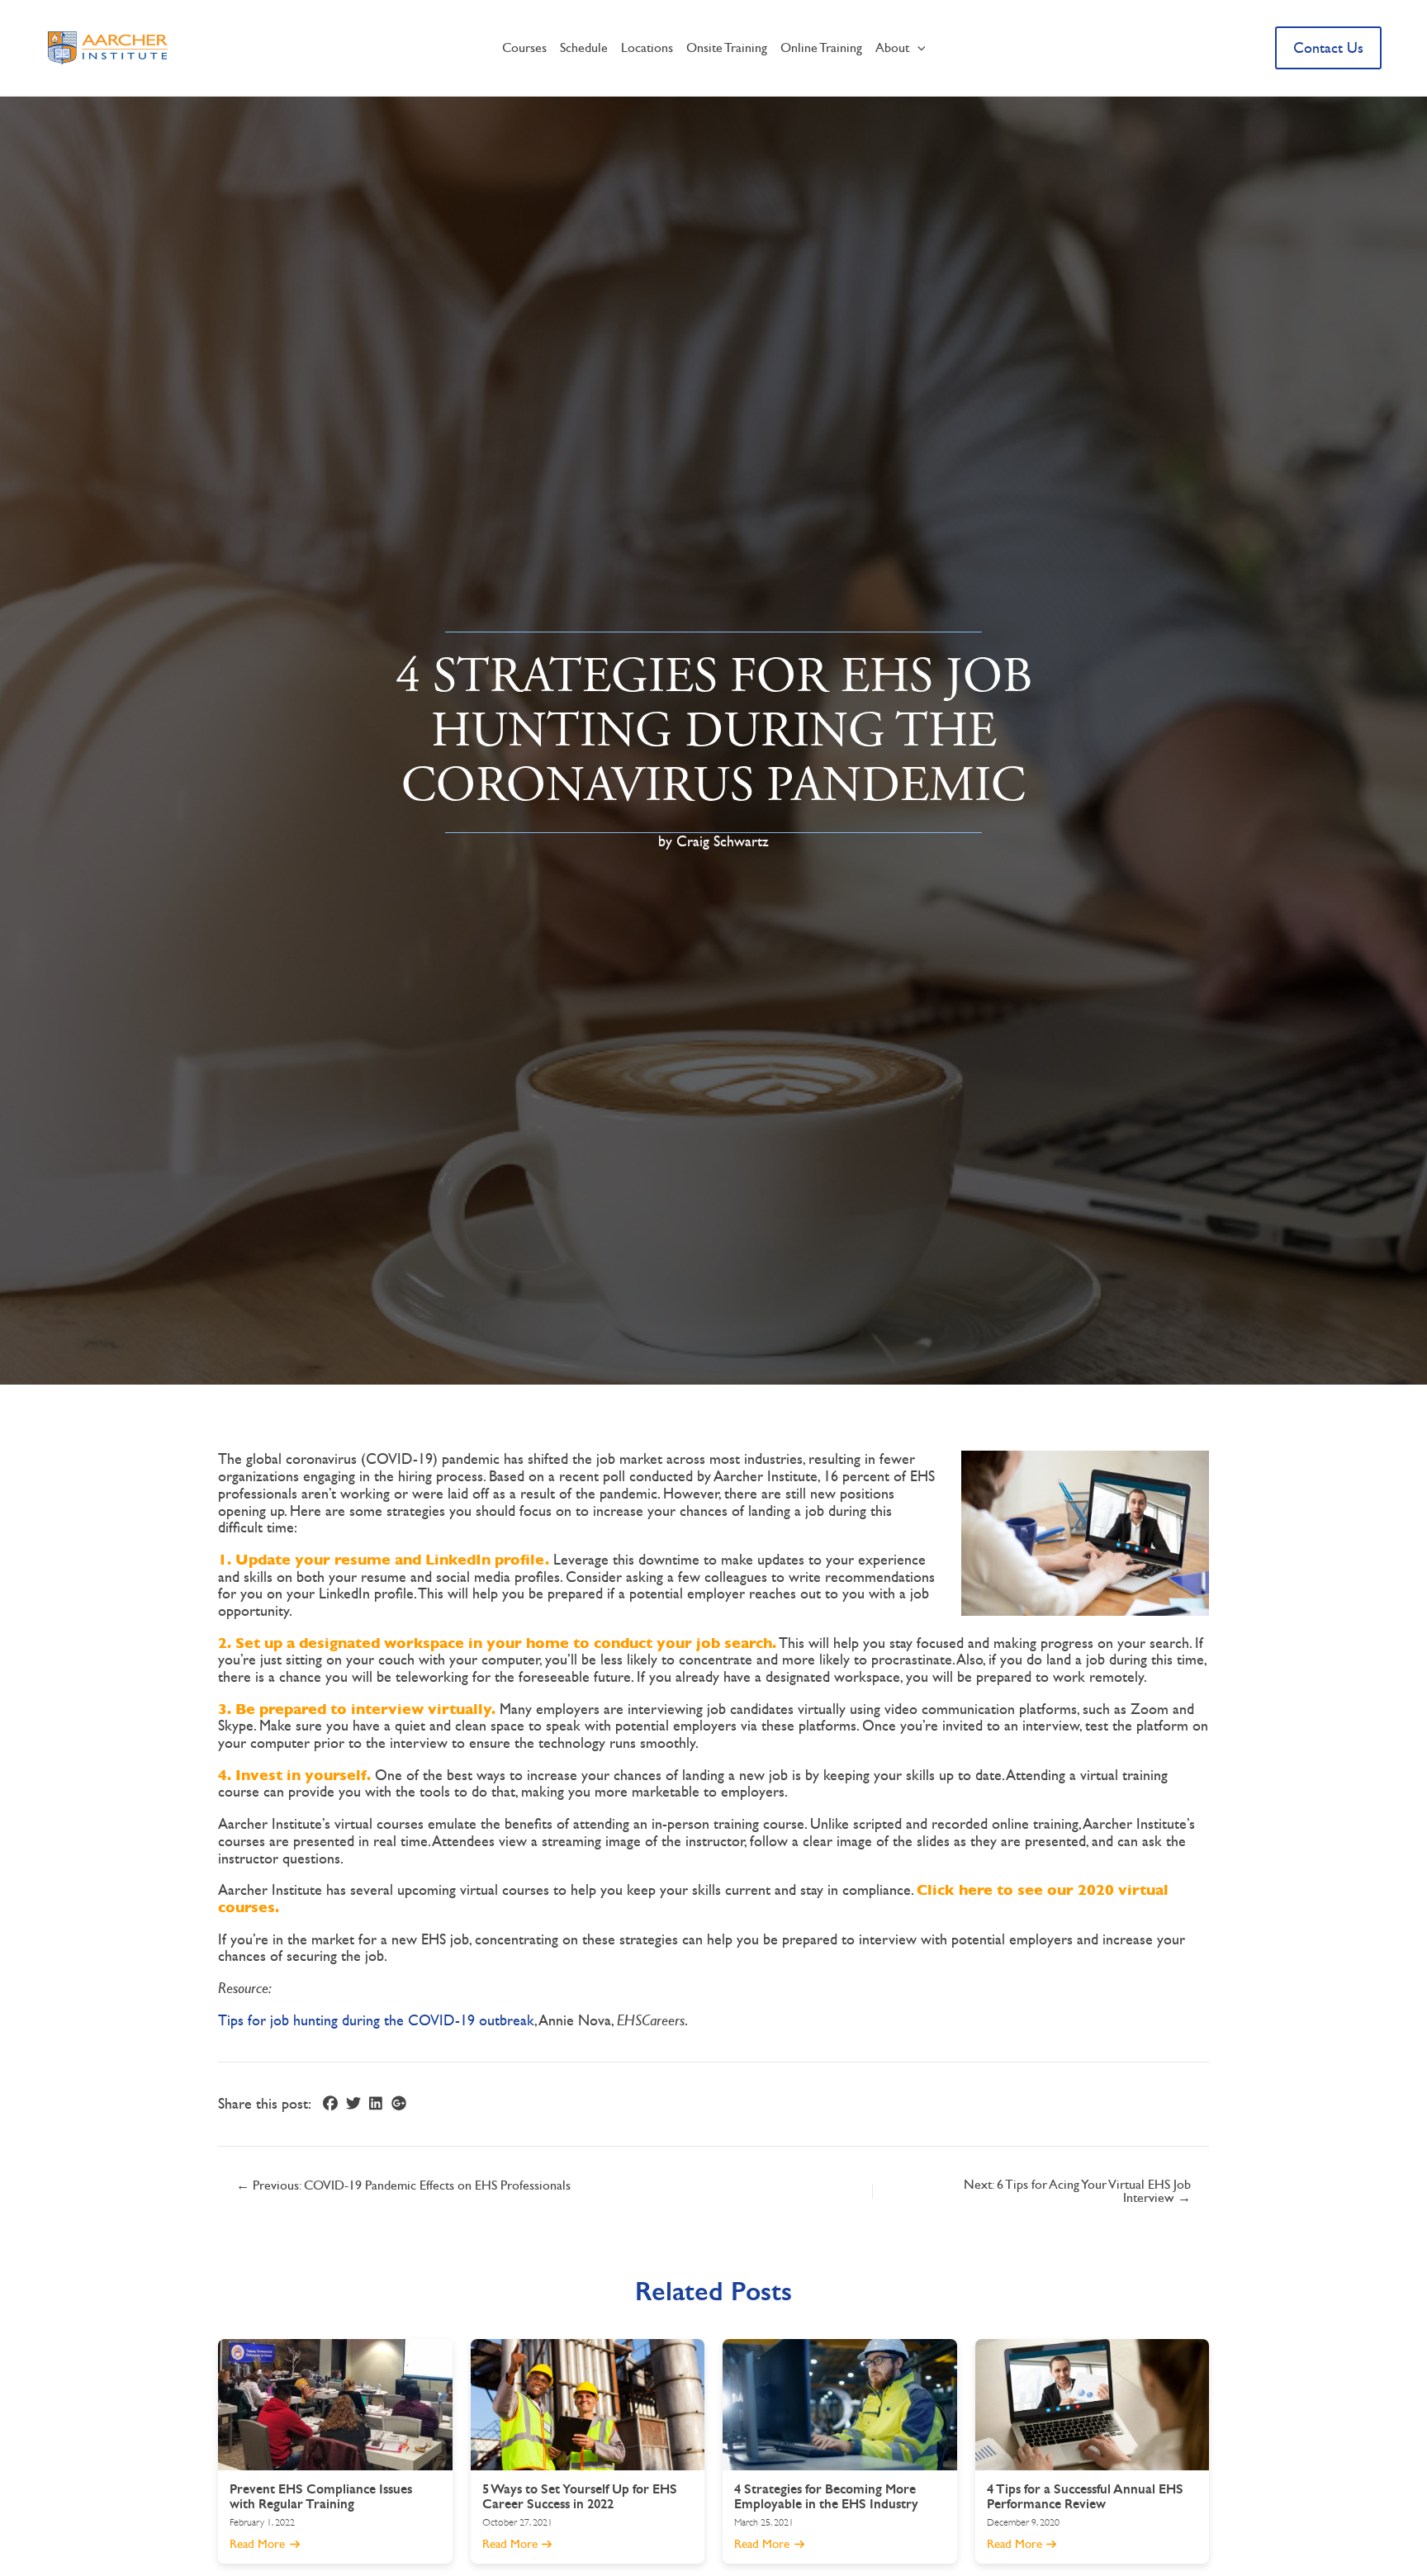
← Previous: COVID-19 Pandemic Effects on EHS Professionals (403, 2185)
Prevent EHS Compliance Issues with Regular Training (321, 2496)
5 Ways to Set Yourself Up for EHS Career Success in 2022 (580, 2496)
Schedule (584, 47)
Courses (524, 47)
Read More (259, 2544)
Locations (647, 47)
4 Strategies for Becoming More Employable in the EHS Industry (826, 2496)
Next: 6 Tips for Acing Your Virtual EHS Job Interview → (1077, 2191)
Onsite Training (727, 47)
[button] (917, 48)
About (892, 47)
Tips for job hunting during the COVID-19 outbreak (376, 2020)
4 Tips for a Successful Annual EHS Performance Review (1085, 2496)
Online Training (821, 47)
